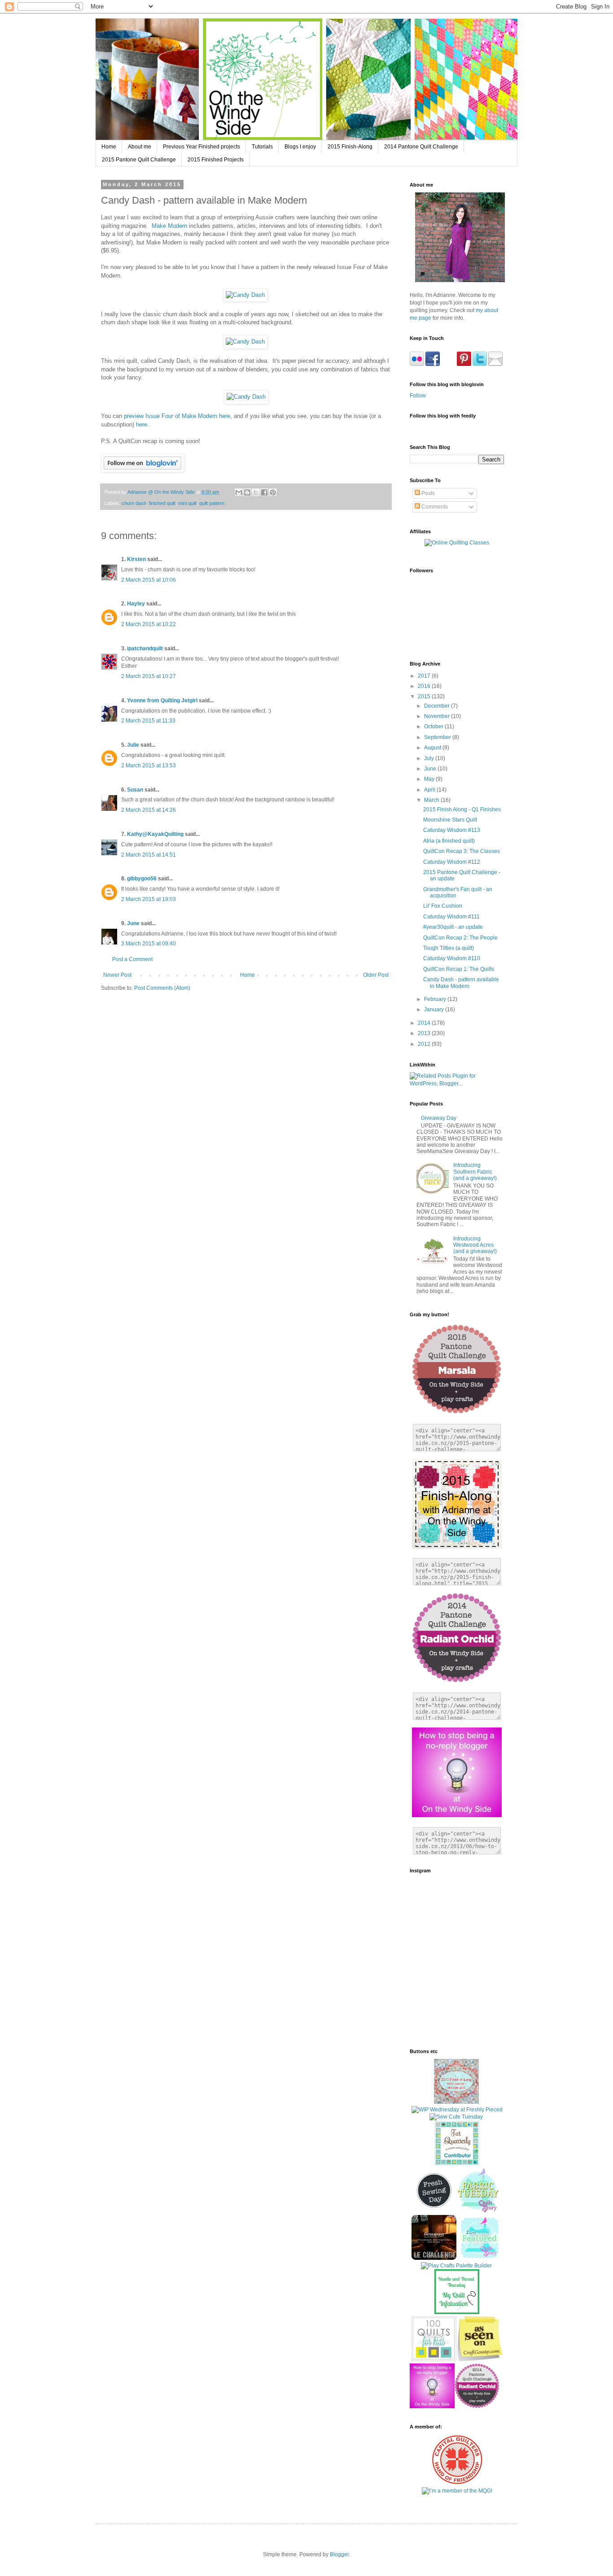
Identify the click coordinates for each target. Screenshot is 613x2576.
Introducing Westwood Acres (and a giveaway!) (475, 1245)
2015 (425, 696)
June (133, 923)
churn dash (134, 503)
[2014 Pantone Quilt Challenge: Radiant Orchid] (477, 2406)
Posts (427, 493)
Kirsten (136, 559)
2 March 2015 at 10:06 (149, 580)
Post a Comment (132, 959)
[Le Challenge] (434, 2258)
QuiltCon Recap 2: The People (460, 938)
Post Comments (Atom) (162, 988)
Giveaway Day (439, 1118)
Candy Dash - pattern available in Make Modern (461, 983)
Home (109, 147)
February (436, 999)
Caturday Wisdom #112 (452, 862)
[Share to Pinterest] (273, 492)
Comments (434, 507)
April (430, 790)
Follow (418, 396)
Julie (133, 745)
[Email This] (239, 492)
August (433, 748)
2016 (425, 686)
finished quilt (162, 503)
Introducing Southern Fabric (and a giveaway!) (475, 1172)
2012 (425, 1044)
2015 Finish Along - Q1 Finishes (462, 809)
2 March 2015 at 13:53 (149, 766)
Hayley (136, 604)
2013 (425, 1033)
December (438, 706)
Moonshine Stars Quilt (450, 820)
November (438, 716)
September (438, 737)
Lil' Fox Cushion (443, 906)
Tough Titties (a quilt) (449, 948)
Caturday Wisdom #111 (451, 917)
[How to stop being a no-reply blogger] (432, 2406)
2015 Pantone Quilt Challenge (139, 160)
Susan (135, 790)
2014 (425, 1023)
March (432, 800)
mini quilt (187, 503)
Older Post (376, 975)
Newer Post (117, 975)
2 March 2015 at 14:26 (149, 810)
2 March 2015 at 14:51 (149, 855)
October (434, 727)
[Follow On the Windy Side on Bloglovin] (142, 470)
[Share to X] (256, 492)
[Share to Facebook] (264, 492)
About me (140, 147)
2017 (425, 676)
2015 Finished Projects (216, 160)
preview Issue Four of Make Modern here (177, 416)
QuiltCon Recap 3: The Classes (462, 851)
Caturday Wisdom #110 (452, 958)
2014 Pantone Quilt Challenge (421, 147)
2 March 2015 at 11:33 (148, 721)
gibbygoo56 (142, 879)
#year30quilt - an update (453, 927)
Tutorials (262, 147)
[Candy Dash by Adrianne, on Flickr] (245, 295)
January (435, 1010)
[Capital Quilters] (457, 2483)
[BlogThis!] (247, 492)
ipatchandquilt (145, 648)
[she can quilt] (456, 2102)
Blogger (339, 2554)
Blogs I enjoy (300, 147)
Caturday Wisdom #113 (452, 830)
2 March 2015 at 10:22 (149, 624)
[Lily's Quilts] (434, 2211)
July (430, 758)
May (430, 779)
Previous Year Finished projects (201, 147)
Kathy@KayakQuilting (155, 834)
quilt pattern (212, 503)
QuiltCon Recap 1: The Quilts (459, 969)
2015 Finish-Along (350, 147)
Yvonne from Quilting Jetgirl (162, 701)
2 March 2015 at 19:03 (149, 899)
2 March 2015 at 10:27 (149, 676)
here (142, 424)
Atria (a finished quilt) (449, 841)
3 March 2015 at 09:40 (149, 944)
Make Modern (169, 226)
